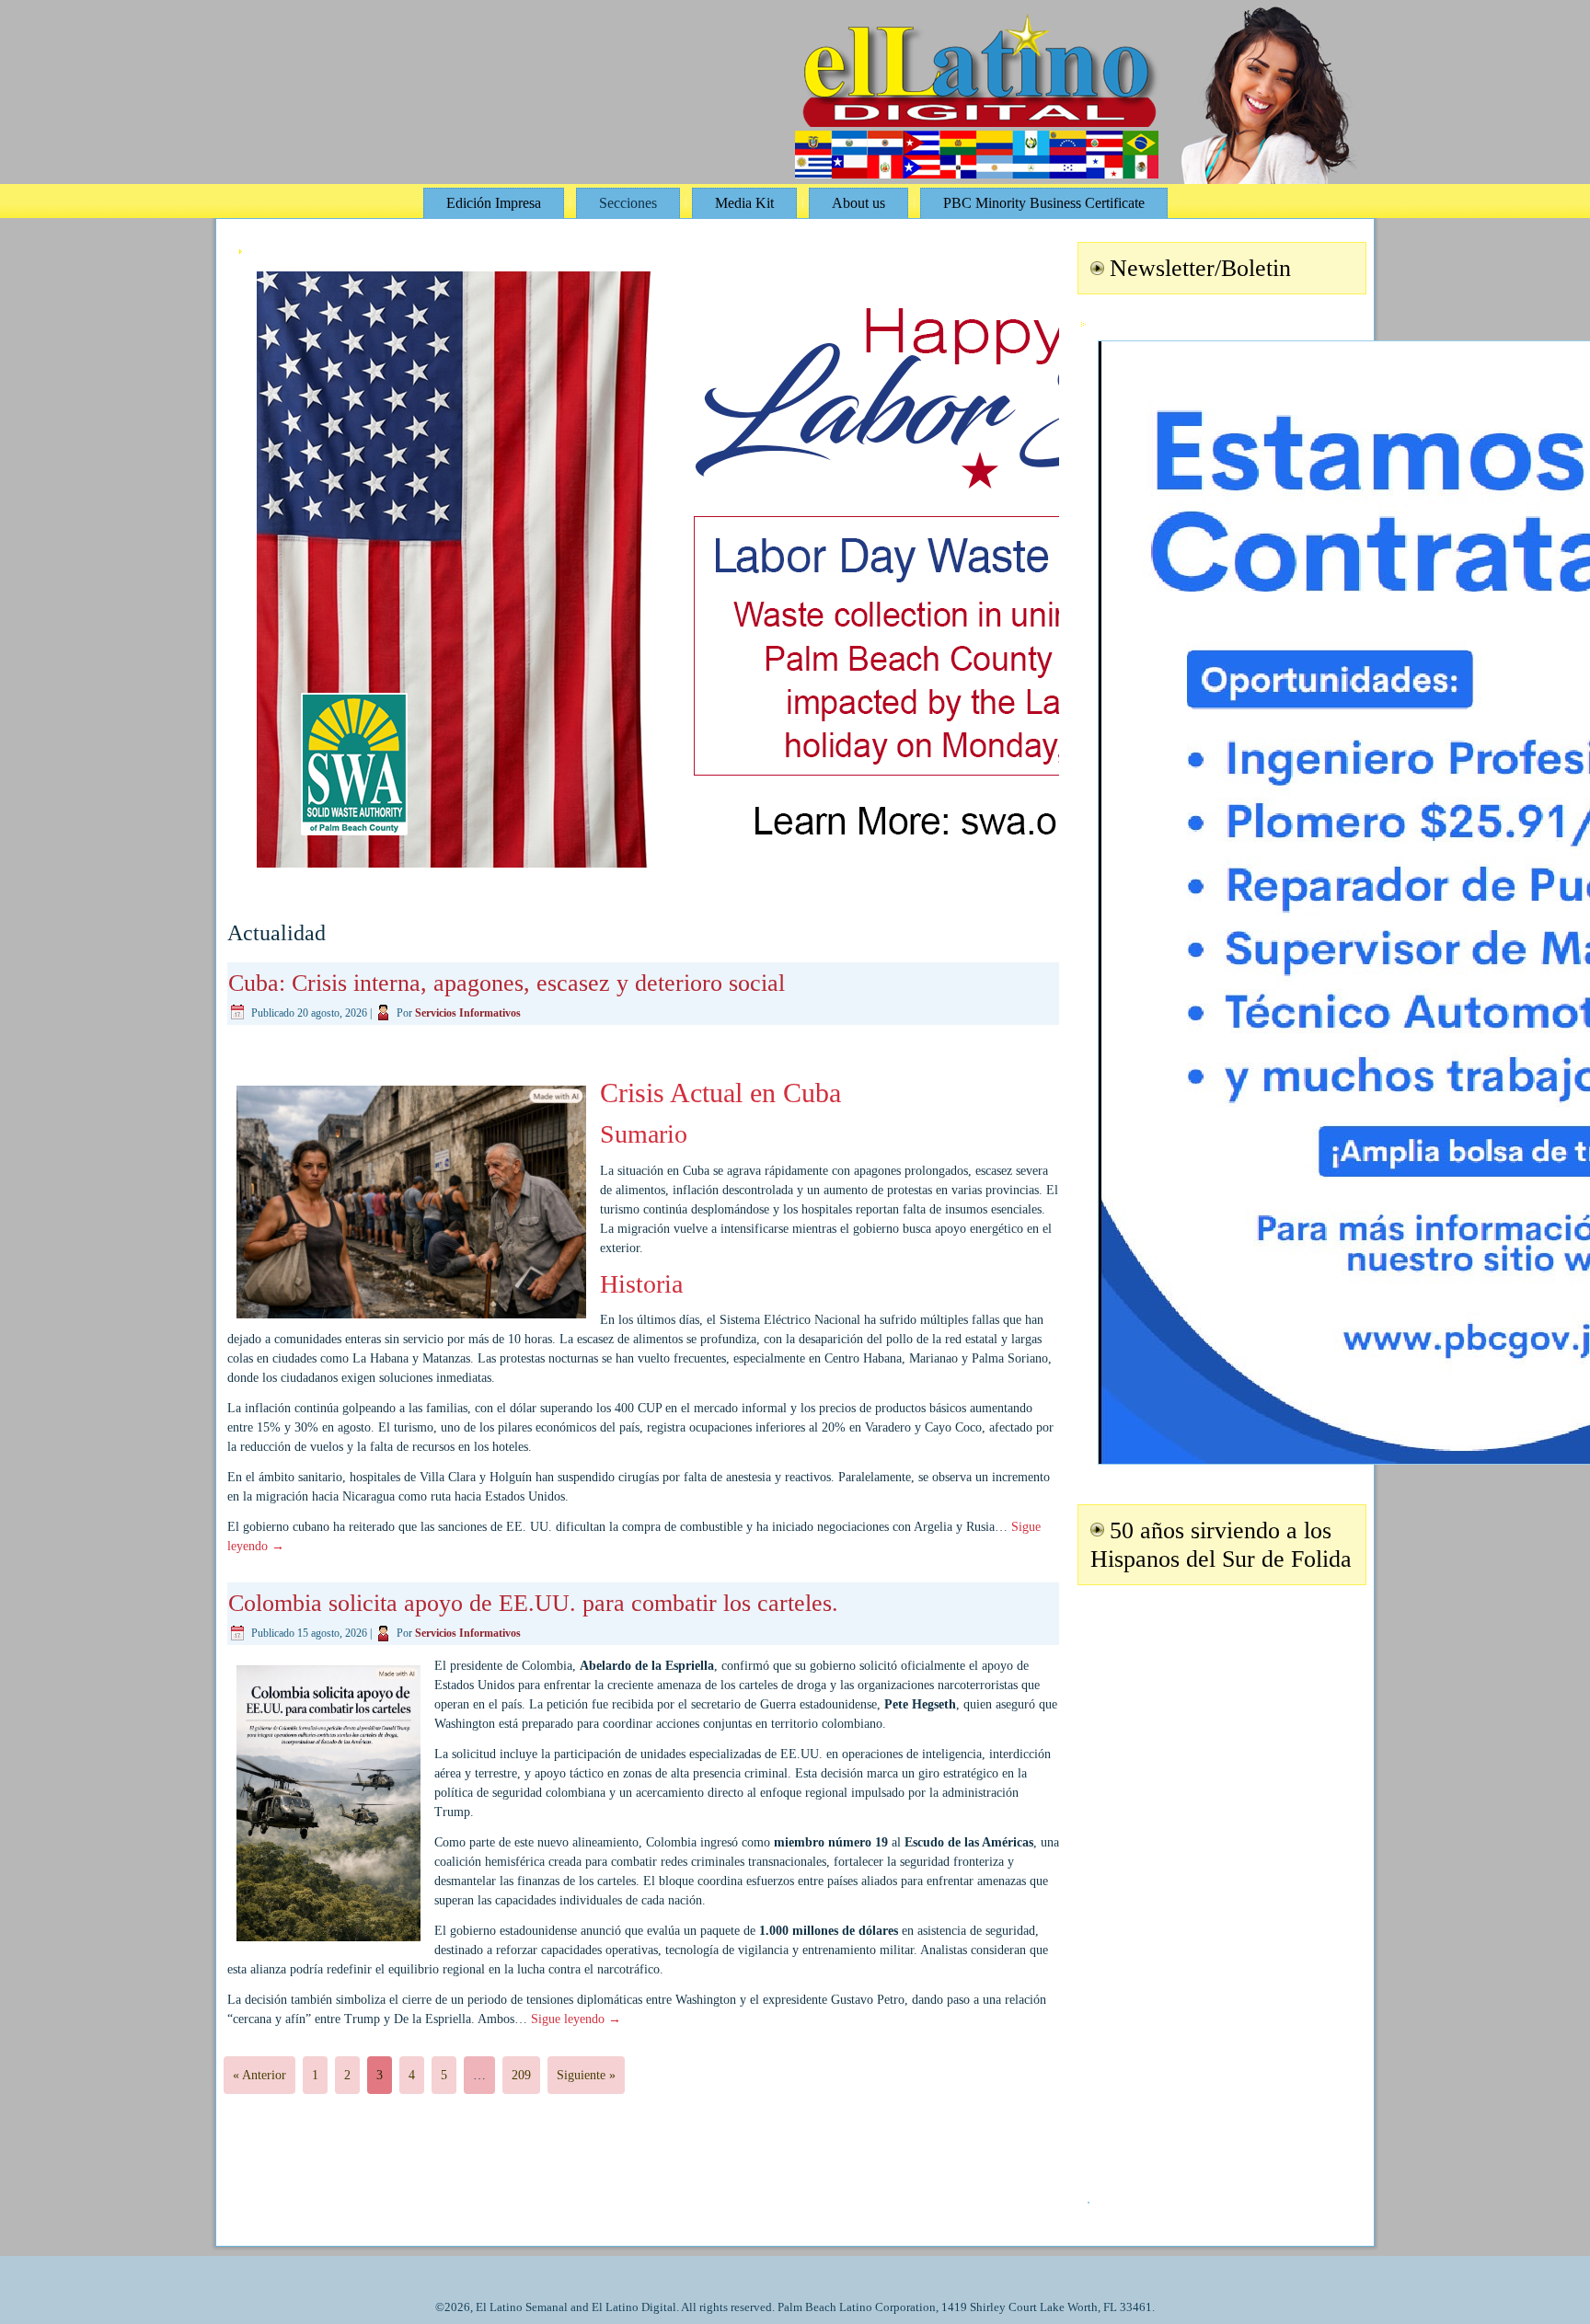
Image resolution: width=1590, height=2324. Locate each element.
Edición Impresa (494, 203)
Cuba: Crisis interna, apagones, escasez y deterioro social (507, 983)
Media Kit (744, 203)
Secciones (628, 203)
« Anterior (259, 2075)
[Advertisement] (1219, 1882)
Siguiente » (586, 2075)
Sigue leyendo (576, 2019)
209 (521, 2075)
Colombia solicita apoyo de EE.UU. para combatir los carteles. (533, 1603)
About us (858, 203)
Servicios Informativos (468, 1013)
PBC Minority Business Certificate (1044, 203)
